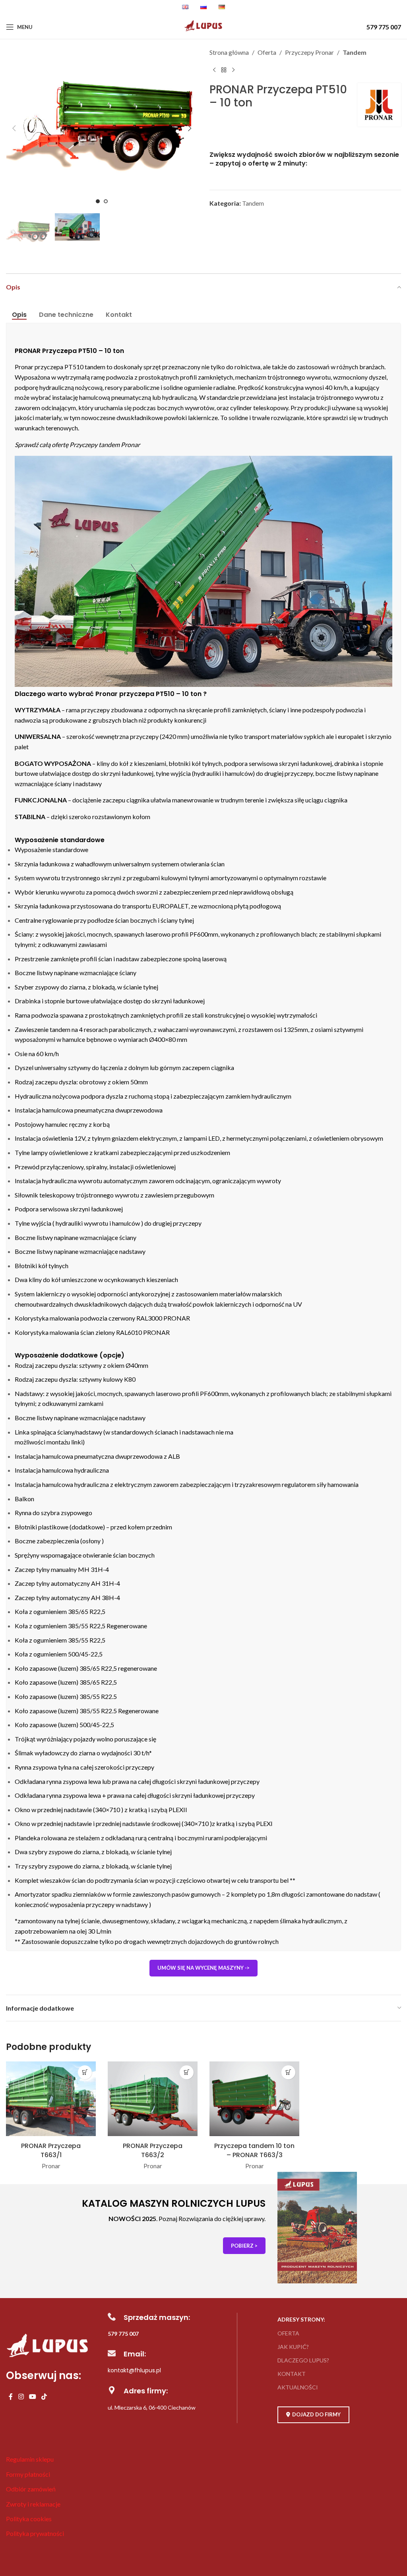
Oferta (267, 52)
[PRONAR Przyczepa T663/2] (153, 2100)
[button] (14, 128)
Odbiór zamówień (31, 2489)
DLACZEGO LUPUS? (303, 2360)
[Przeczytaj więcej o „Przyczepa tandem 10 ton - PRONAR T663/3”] (288, 2072)
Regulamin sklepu (30, 2459)
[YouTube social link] (32, 2397)
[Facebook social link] (11, 2397)
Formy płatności (28, 2474)
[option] (98, 201)
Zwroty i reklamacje (33, 2504)
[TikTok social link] (44, 2397)
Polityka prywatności (35, 2533)
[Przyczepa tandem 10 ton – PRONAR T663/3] (254, 2100)
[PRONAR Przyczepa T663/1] (51, 2100)
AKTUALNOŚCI (298, 2387)
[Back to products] (224, 70)
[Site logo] (204, 31)
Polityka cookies (29, 2519)
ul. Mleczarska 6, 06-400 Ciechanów (152, 2407)
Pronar (51, 2166)
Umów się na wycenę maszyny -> (203, 1968)
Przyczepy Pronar (309, 52)
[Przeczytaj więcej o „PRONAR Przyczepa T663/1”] (85, 2072)
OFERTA (288, 2333)
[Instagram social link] (21, 2397)
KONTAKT (292, 2374)
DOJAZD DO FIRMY (316, 2414)
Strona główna (229, 52)
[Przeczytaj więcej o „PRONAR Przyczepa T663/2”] (187, 2072)
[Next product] (233, 70)
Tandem (355, 52)
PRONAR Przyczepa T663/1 (51, 2150)
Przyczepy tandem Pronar (105, 444)
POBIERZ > (244, 2246)
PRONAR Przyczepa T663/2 (153, 2150)
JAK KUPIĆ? (293, 2347)
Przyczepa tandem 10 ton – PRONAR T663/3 (254, 2150)
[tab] (19, 315)
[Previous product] (214, 70)
